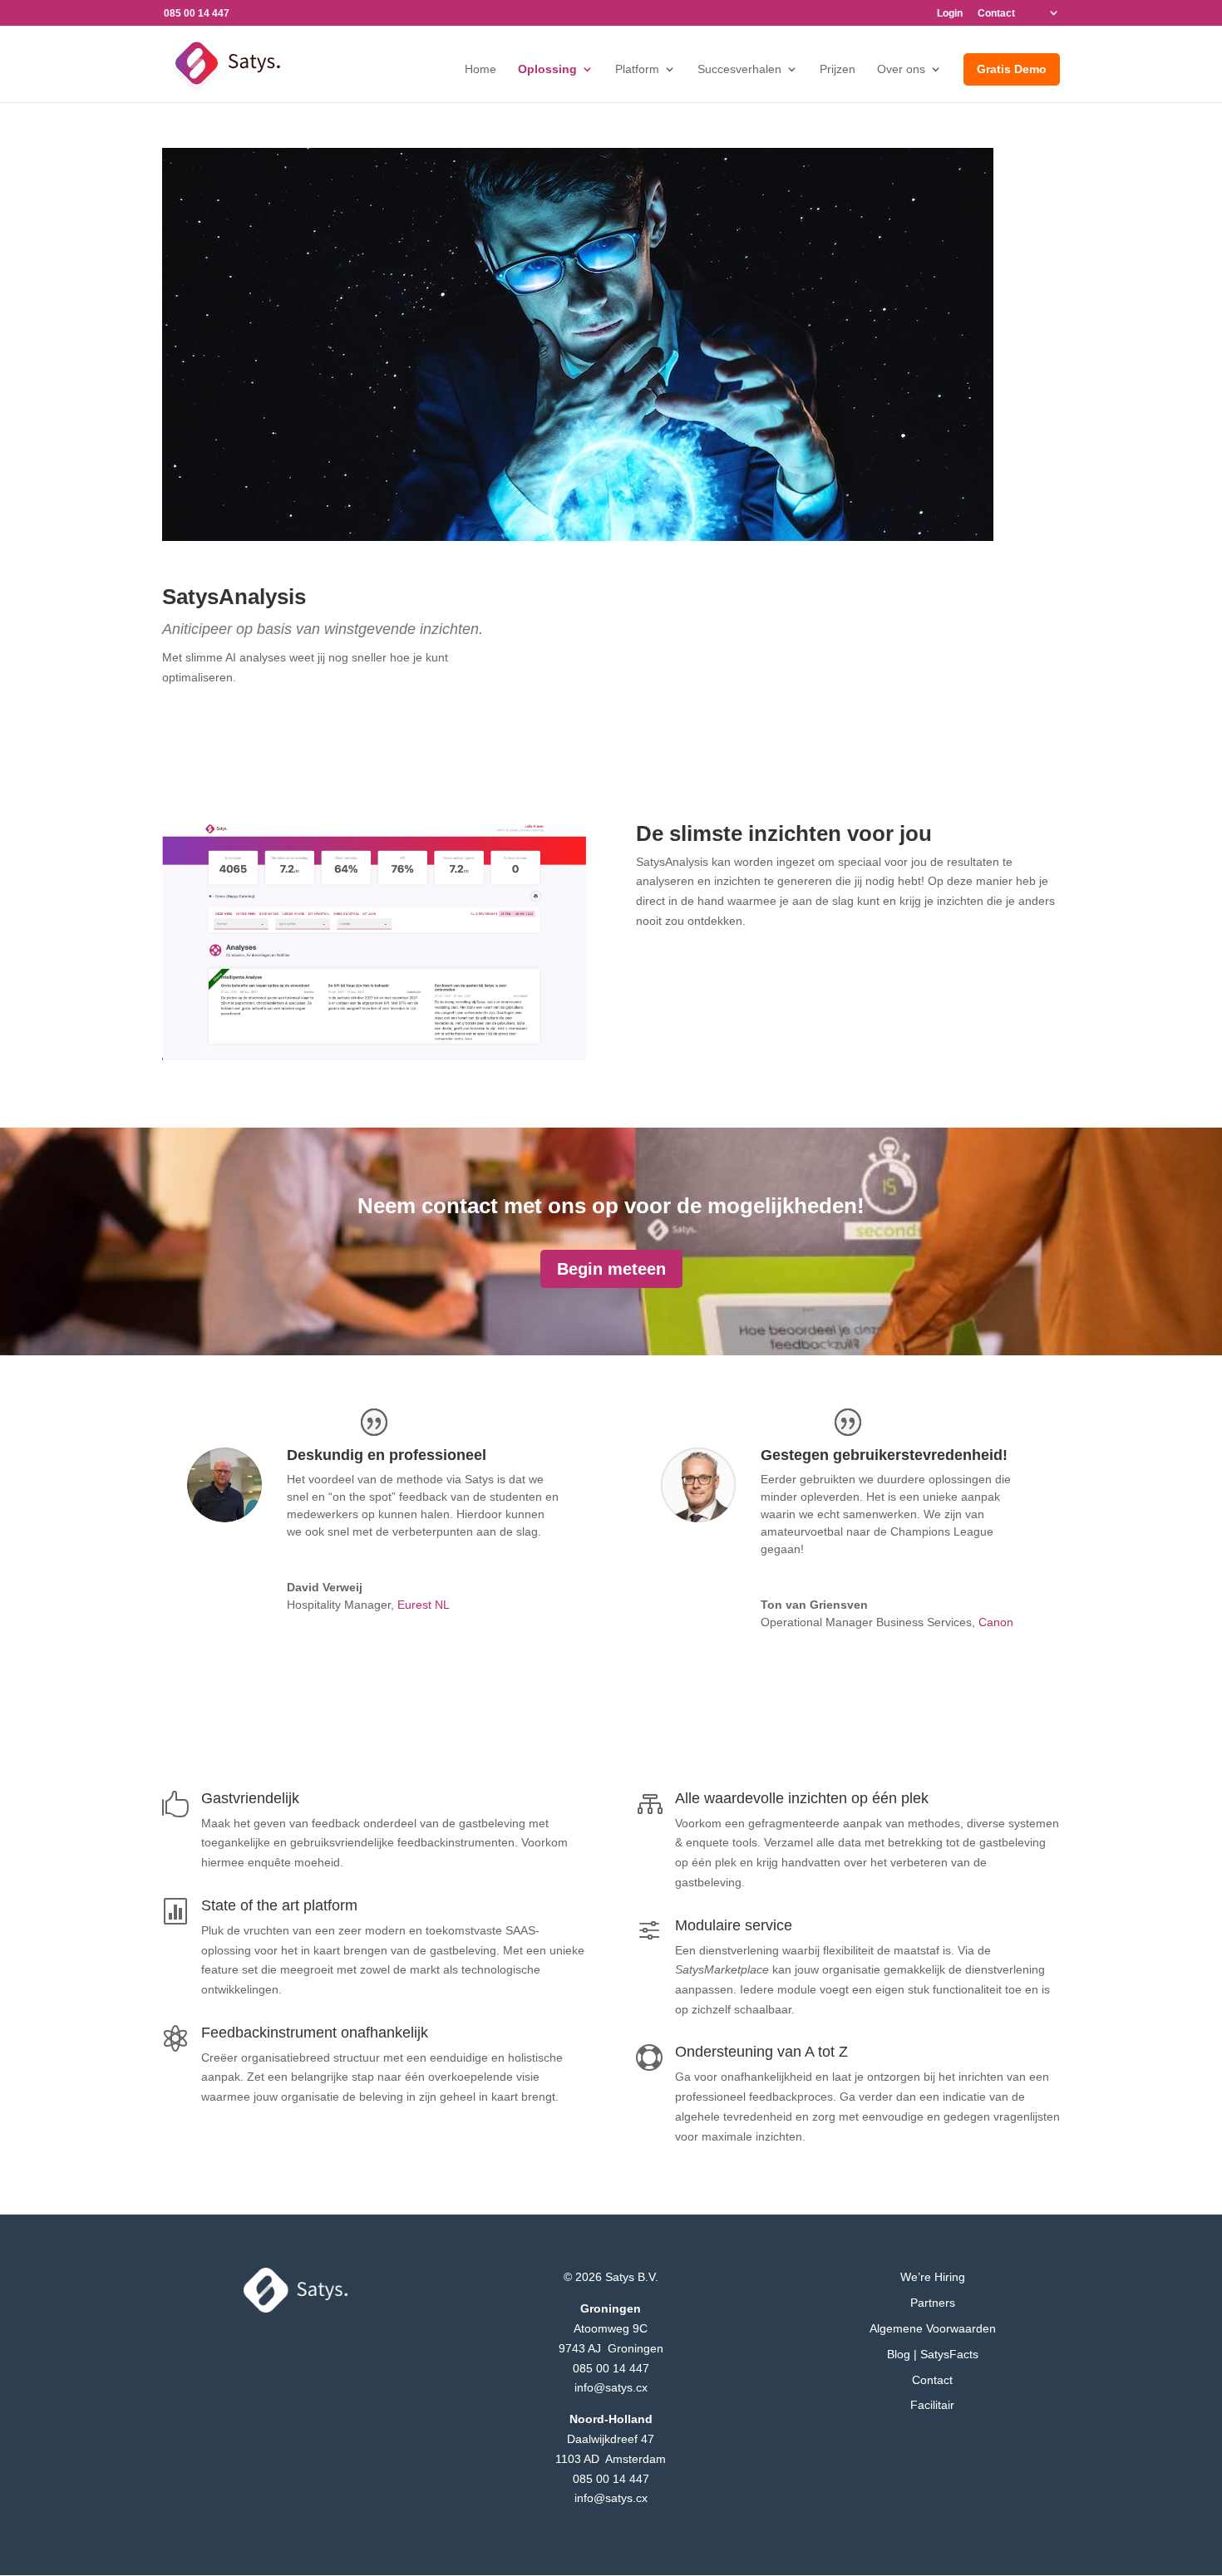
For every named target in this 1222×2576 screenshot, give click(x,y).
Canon (996, 1622)
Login (950, 14)
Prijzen (838, 69)
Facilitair (932, 2405)
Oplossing (547, 69)
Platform (637, 69)
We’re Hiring (933, 2277)
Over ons (901, 69)
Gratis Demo (1012, 69)
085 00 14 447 (611, 2368)
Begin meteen (611, 1269)
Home (480, 69)
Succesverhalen (739, 69)
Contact (996, 14)
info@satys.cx (611, 2387)
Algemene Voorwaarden (933, 2328)
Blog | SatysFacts (933, 2354)
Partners (933, 2303)
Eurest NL (424, 1605)
